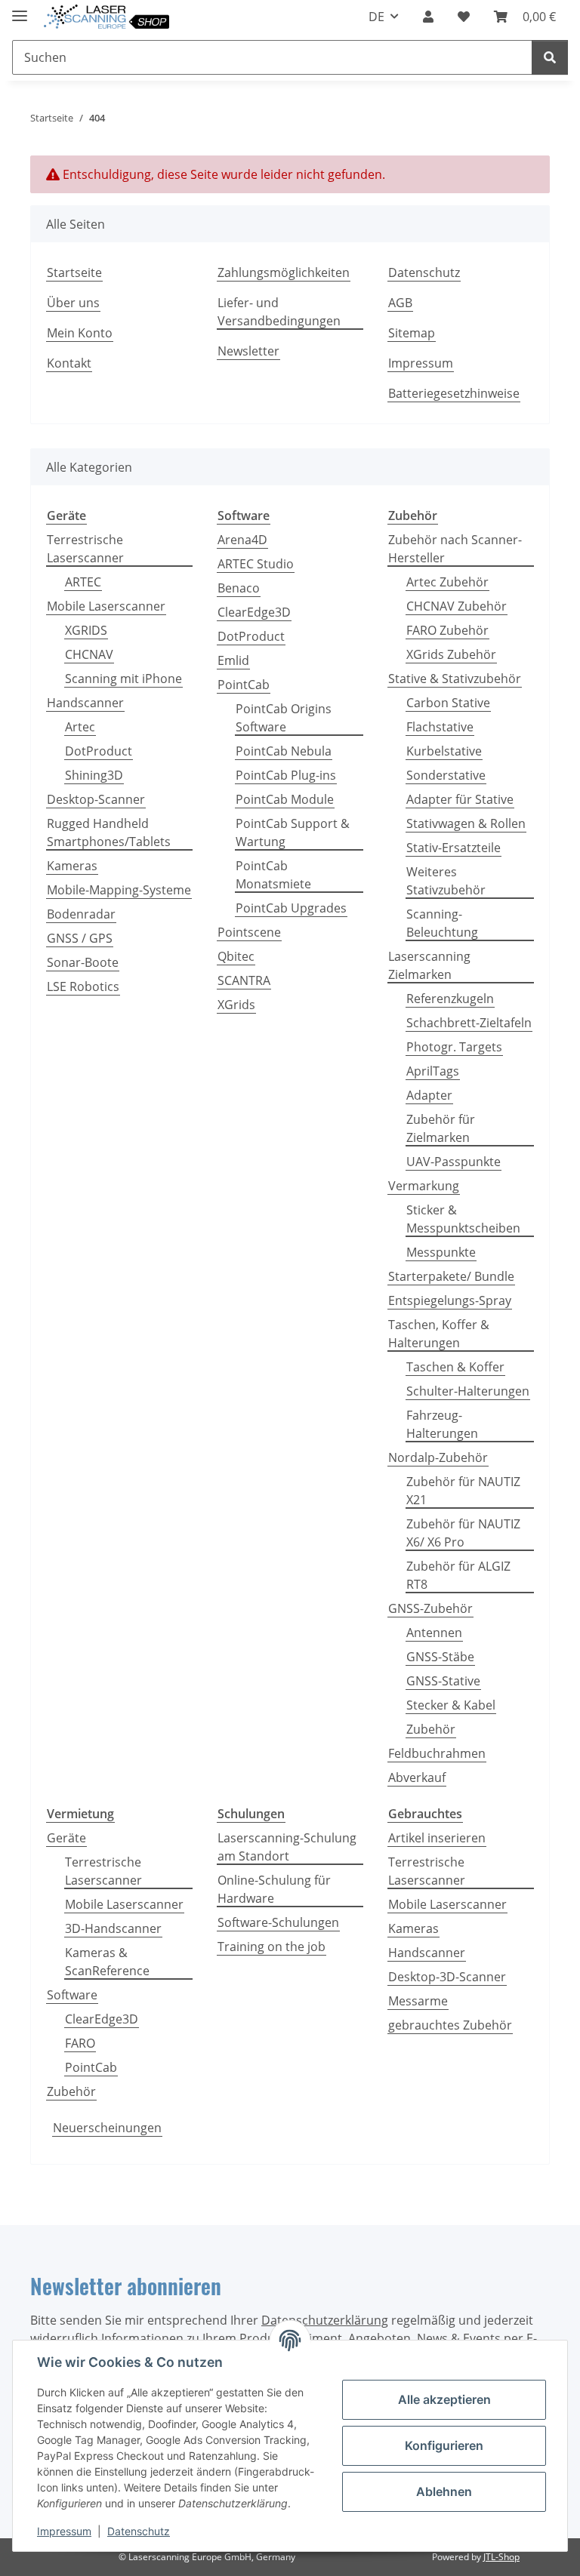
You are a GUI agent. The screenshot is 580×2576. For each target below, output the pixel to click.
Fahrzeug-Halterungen (442, 1424)
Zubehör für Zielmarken (441, 1128)
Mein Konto (80, 333)
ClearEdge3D (254, 612)
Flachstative (440, 727)
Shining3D (94, 775)
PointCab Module (285, 799)
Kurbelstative (444, 751)
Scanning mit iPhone (123, 679)
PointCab (244, 685)
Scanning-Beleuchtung (442, 923)
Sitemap (412, 333)
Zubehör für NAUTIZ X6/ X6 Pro (463, 1533)
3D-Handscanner (113, 1928)
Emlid (233, 660)
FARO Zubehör (447, 630)
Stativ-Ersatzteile (454, 848)
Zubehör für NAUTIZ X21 (463, 1491)
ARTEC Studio (256, 564)
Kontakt (69, 363)
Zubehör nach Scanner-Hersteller (455, 549)
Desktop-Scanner (96, 799)
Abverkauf (417, 1777)
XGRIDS (86, 630)
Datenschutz (139, 2531)
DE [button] (376, 17)
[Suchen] (550, 57)
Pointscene (249, 932)
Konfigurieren (444, 2445)
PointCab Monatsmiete (273, 875)
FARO (80, 2043)
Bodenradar (81, 914)
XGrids (236, 1005)
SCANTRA (244, 980)
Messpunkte (441, 1252)
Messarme (418, 2001)
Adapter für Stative (460, 799)
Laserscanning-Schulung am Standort (287, 1847)
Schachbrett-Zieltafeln (469, 1023)
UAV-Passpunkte (454, 1162)
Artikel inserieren (437, 1838)
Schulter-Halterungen (468, 1391)
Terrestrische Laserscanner (85, 549)
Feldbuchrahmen (437, 1753)
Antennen (434, 1633)
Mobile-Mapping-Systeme (119, 890)
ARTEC (83, 582)
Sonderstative (446, 775)
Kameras (72, 866)
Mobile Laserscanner (106, 606)
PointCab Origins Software (284, 718)
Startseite (74, 272)
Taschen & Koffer (455, 1367)
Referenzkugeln (450, 999)
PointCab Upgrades (291, 908)
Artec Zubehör (447, 582)
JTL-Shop (501, 2557)
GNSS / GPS (80, 938)
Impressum (64, 2531)
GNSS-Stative (443, 1681)
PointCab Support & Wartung (293, 833)
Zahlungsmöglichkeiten (284, 272)
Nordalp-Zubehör (438, 1457)
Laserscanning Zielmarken (429, 965)
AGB (400, 303)
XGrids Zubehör (451, 654)
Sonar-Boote (83, 962)
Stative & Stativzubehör (455, 679)
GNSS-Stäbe (440, 1657)
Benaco (239, 588)
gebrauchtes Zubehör (450, 2025)
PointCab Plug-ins (286, 775)
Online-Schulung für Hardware (274, 1889)
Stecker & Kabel (451, 1705)
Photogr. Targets (454, 1047)
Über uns (73, 303)
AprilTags (433, 1071)
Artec (80, 727)
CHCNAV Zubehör (457, 606)
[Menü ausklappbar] (20, 9)
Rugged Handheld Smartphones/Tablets (109, 833)
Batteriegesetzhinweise (454, 393)
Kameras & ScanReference (107, 1962)
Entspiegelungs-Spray (450, 1300)
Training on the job (271, 1947)
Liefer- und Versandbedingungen (279, 312)
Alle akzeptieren (444, 2399)
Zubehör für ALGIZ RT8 (458, 1575)
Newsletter (248, 351)
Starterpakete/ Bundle (451, 1276)
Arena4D (242, 540)
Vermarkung (424, 1186)
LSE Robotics (83, 986)
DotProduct (99, 751)
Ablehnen (444, 2491)
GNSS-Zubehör (430, 1608)
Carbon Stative (448, 703)
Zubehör (431, 1729)
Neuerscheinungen (107, 2128)
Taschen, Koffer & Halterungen (439, 1334)
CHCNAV (89, 654)
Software (72, 1995)
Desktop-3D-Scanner (447, 1977)
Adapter (429, 1095)
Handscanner (85, 703)
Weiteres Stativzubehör (446, 881)
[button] (428, 17)
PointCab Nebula (284, 751)
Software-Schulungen (278, 1922)
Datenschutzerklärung (325, 2320)
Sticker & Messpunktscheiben (463, 1219)
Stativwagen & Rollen (466, 823)
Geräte (66, 1838)
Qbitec (236, 956)
